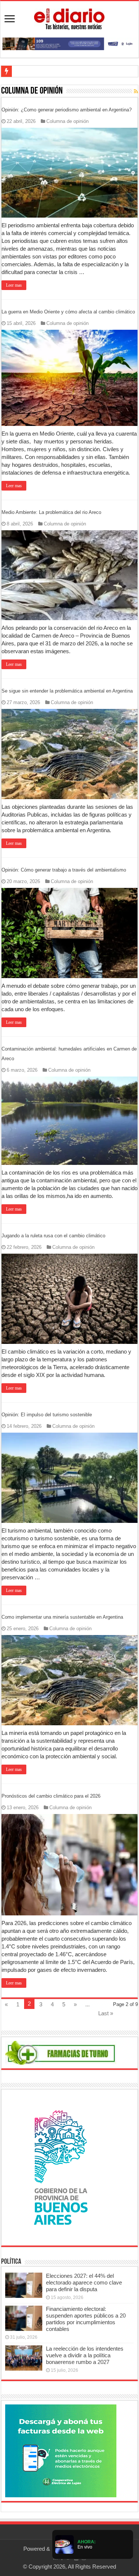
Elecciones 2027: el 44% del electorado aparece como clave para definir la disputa (84, 2282)
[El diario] (69, 18)
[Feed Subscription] (136, 91)
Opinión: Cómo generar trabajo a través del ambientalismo (64, 870)
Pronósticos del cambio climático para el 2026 (51, 1796)
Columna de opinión (67, 121)
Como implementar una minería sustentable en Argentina (62, 1617)
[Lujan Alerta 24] (69, 43)
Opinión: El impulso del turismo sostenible (47, 1415)
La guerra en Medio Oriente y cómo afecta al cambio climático (68, 312)
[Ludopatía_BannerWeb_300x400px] (61, 2167)
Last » (106, 2013)
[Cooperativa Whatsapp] (61, 2450)
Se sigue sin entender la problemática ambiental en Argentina (67, 691)
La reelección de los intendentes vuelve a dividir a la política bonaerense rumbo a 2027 (85, 2355)
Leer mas (14, 285)
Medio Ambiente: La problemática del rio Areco (51, 512)
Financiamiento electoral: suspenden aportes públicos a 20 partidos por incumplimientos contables (86, 2319)
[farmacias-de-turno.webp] (61, 2052)
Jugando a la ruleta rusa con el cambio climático (53, 1236)
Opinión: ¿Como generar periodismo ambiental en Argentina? (67, 110)
